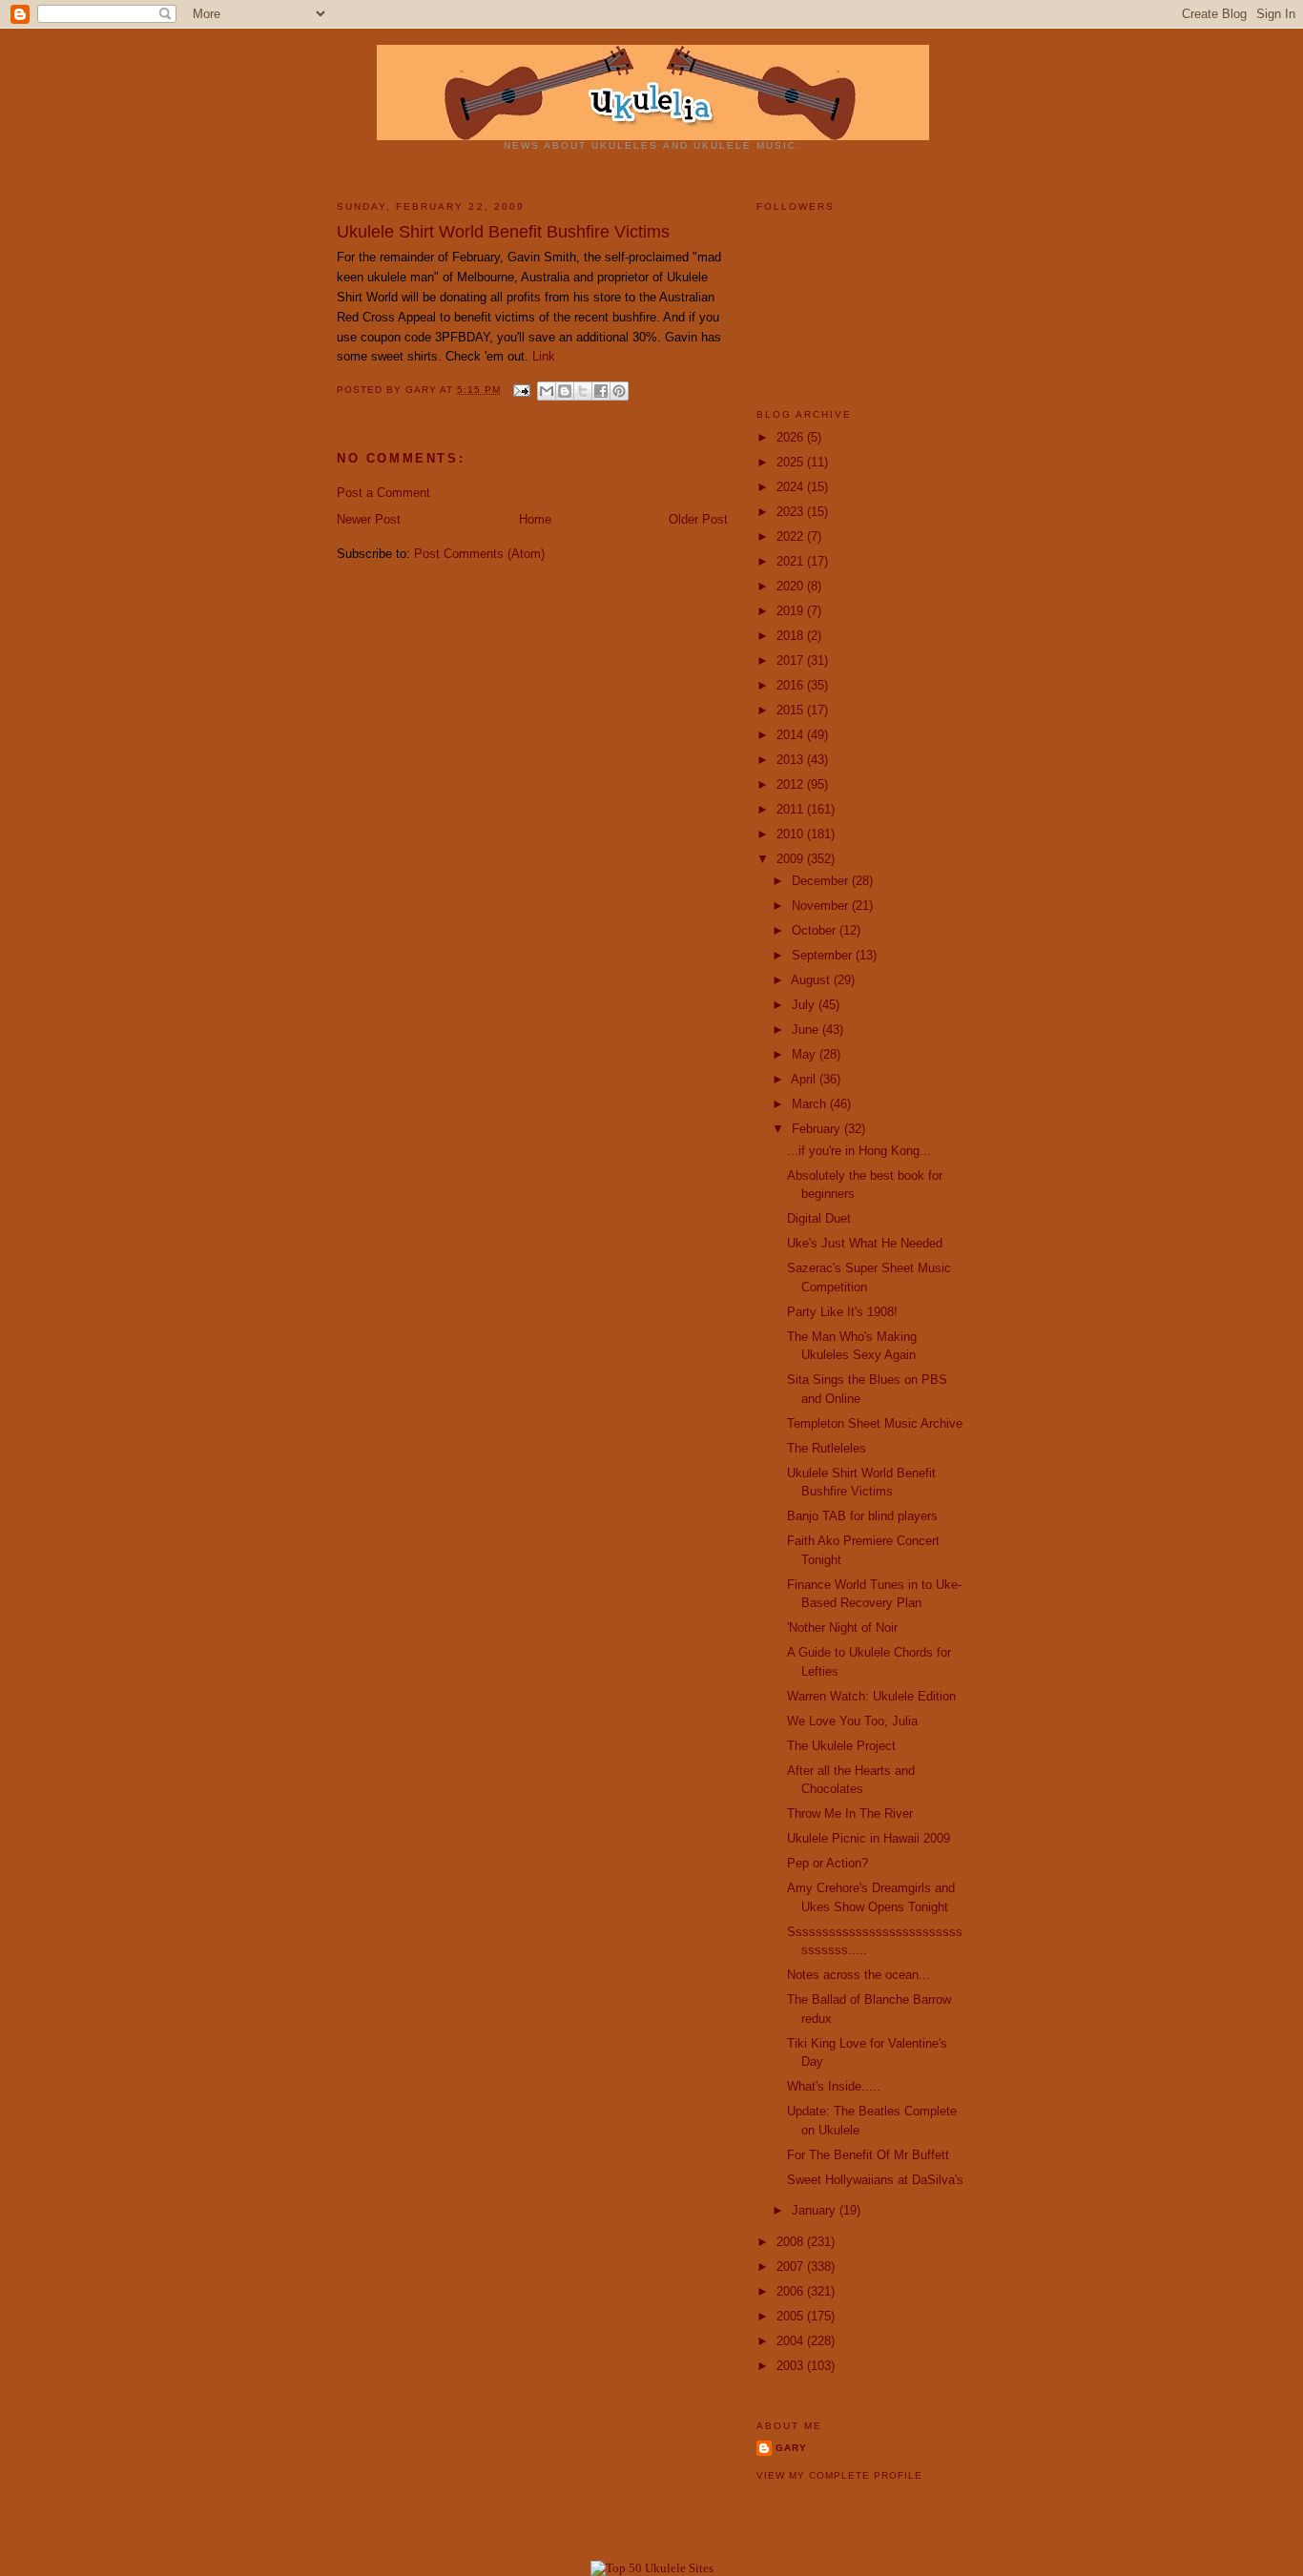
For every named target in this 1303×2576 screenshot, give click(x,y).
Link (544, 356)
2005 (792, 2316)
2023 (792, 512)
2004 (792, 2341)
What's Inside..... (834, 2086)
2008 (792, 2242)
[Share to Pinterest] (619, 391)
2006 (792, 2291)
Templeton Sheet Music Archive (875, 1423)
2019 (792, 611)
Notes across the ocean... (858, 1975)
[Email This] (547, 391)
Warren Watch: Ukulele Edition (871, 1696)
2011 (792, 809)
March (811, 1104)
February (818, 1129)
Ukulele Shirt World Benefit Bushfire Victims (503, 232)
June (807, 1030)
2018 (792, 636)
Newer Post (369, 519)
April (805, 1079)
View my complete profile (839, 2475)
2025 (792, 462)
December (822, 881)
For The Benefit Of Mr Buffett (868, 2155)
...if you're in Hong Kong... (859, 1151)
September (824, 955)
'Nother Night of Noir (842, 1628)
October (816, 930)
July (805, 1005)
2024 (792, 487)
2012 (792, 784)
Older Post (698, 519)
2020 (792, 586)
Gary (423, 390)
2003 (792, 2366)
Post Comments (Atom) (479, 554)
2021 (792, 561)
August (812, 980)
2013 (792, 760)
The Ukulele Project (841, 1746)
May (806, 1054)
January (816, 2210)
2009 (792, 859)
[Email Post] (521, 390)
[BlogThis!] (565, 391)
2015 (792, 710)
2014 (792, 735)
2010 (792, 834)
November (822, 906)
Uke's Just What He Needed (865, 1243)
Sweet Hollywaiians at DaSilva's (875, 2180)
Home (535, 519)
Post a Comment (383, 493)
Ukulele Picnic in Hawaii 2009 (869, 1838)
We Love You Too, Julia (852, 1721)
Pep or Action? (827, 1863)
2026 (792, 437)
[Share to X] (583, 391)
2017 (792, 660)
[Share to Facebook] (601, 391)
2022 (792, 536)
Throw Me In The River (850, 1814)
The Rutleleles (827, 1448)
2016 (792, 685)
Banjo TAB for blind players (862, 1516)
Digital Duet (819, 1218)
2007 (792, 2267)
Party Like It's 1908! (842, 1312)
